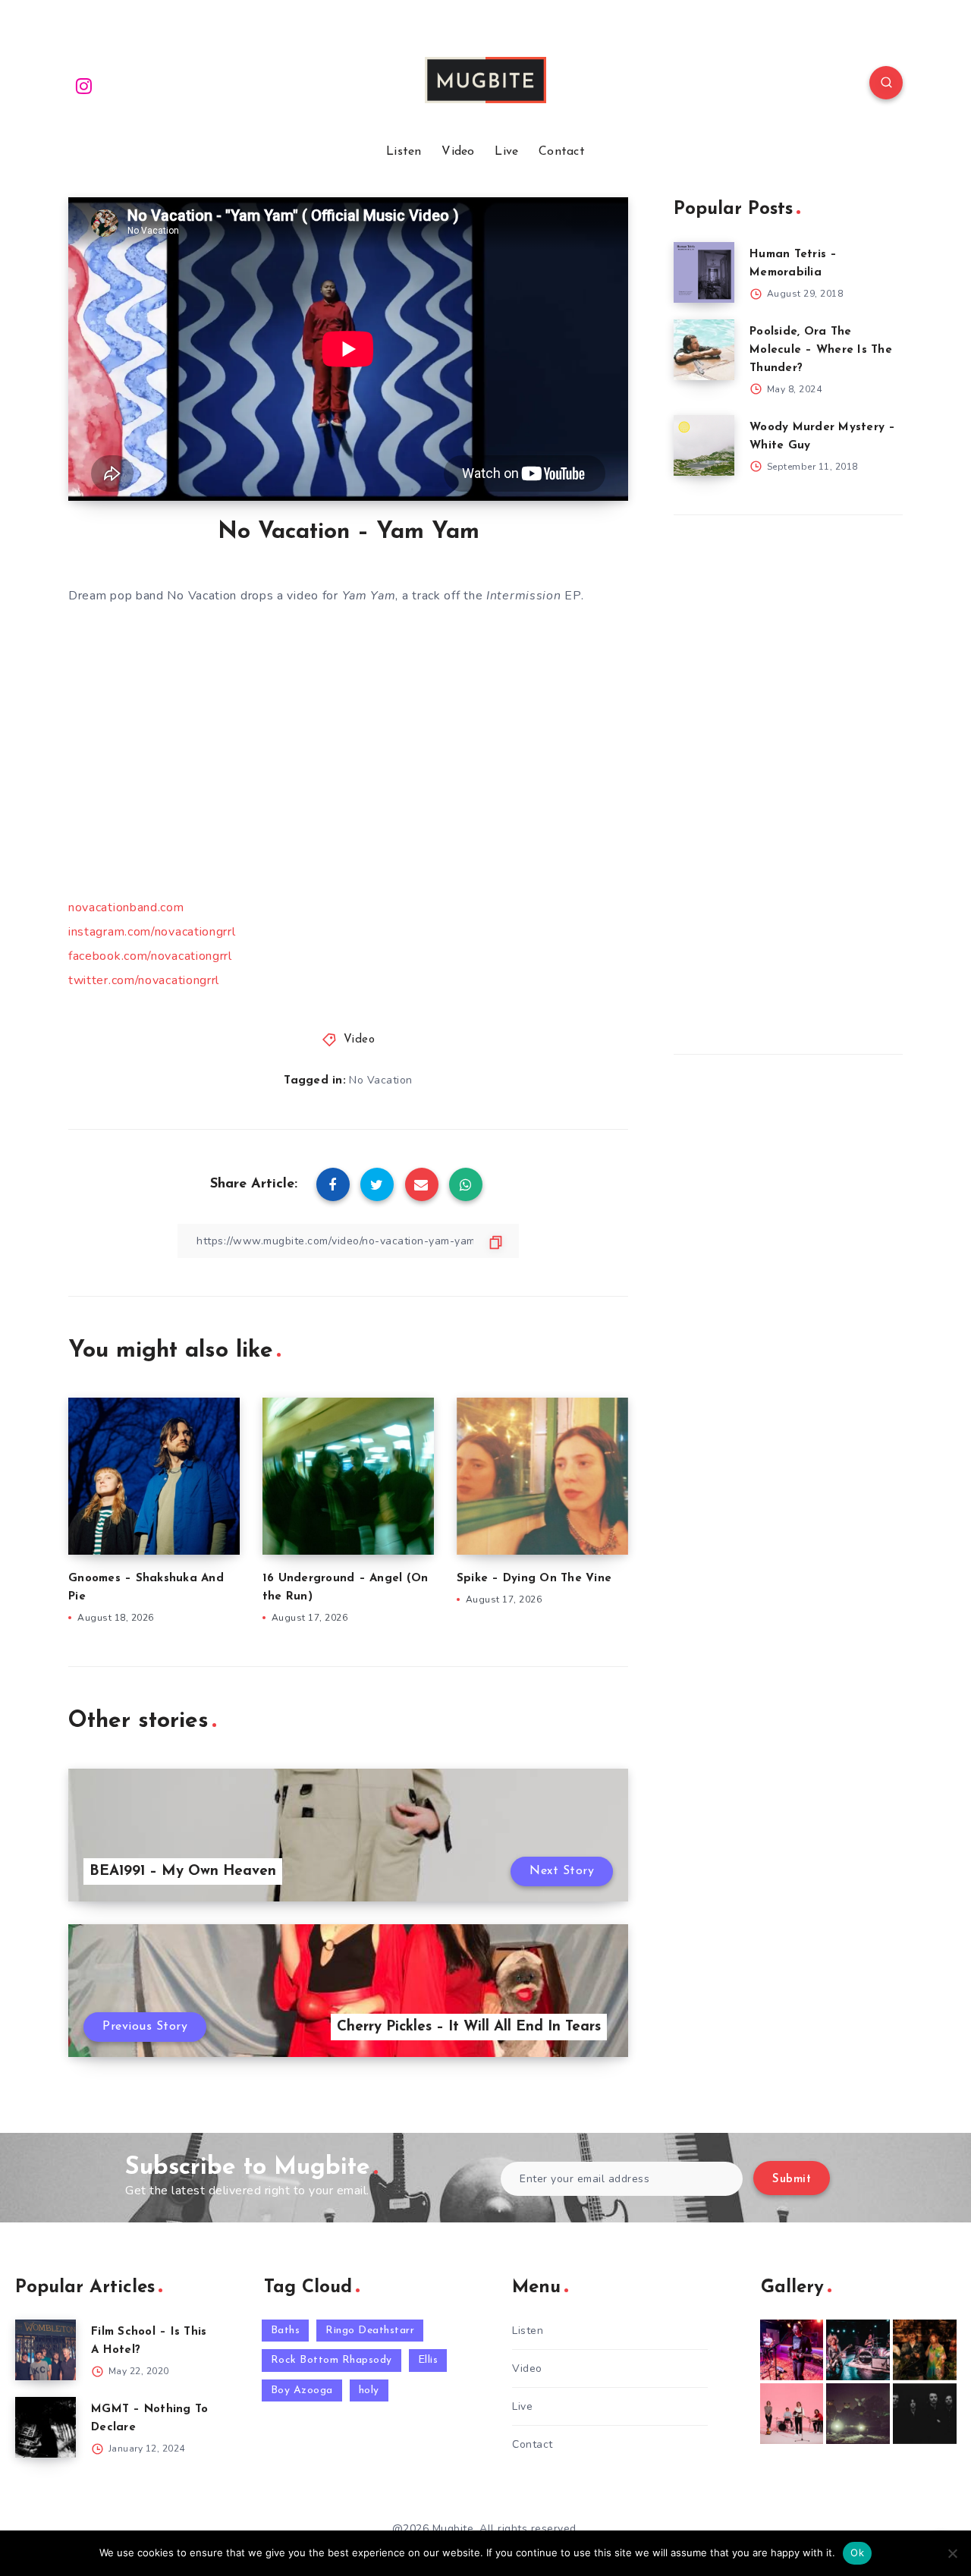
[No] (952, 2553)
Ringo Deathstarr (370, 2331)
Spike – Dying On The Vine (534, 1579)
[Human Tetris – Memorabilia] (704, 272)
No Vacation (381, 1080)
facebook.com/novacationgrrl (150, 956)
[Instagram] (84, 85)
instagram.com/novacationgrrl (152, 932)
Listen (404, 152)
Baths (286, 2331)
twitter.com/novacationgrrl (144, 980)
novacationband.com (126, 907)
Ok (857, 2552)
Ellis (428, 2360)
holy (369, 2390)
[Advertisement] (787, 781)
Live (506, 152)
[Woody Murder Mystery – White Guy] (704, 445)
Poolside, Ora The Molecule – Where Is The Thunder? (821, 350)
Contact (562, 152)
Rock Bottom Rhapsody (332, 2360)
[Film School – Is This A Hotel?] (46, 2350)
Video (458, 152)
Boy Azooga (302, 2390)
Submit (792, 2180)
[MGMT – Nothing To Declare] (46, 2427)
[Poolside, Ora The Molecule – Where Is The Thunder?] (704, 350)
